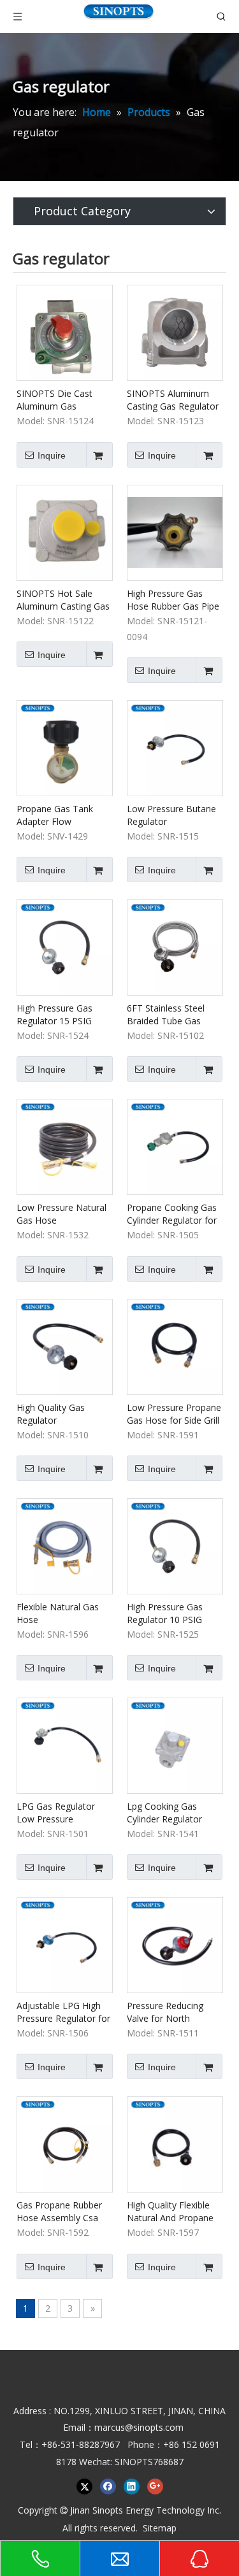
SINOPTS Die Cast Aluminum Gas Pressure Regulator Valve (56, 400)
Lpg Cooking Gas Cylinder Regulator (164, 1813)
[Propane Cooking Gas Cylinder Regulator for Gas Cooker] (175, 1146)
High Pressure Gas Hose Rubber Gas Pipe (173, 600)
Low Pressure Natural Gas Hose (62, 1214)
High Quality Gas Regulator (51, 1414)
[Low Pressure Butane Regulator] (175, 747)
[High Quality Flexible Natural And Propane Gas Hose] (175, 2144)
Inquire (52, 455)
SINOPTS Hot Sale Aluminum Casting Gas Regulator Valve (63, 600)
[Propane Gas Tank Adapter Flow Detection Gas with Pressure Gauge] (65, 747)
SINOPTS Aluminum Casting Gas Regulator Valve (173, 400)
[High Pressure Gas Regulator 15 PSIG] (65, 946)
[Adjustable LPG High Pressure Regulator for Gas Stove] (65, 1944)
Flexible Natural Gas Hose (58, 1613)
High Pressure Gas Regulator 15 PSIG (54, 1014)
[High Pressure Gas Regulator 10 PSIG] (175, 1545)
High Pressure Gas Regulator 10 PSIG (165, 1613)
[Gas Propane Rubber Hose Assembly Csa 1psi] (65, 2144)
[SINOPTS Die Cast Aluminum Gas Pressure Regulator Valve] (65, 332)
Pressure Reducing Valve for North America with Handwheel (165, 2012)
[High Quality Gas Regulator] (65, 1346)
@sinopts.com (154, 2427)
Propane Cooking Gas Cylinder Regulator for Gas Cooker (172, 1214)
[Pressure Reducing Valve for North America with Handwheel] (175, 1944)
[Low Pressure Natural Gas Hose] (65, 1146)
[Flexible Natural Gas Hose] (65, 1545)
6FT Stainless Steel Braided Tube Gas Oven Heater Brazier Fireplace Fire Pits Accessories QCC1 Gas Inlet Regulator (174, 1015)
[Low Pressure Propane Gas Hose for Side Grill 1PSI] (175, 1346)
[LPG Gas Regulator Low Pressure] (65, 1744)
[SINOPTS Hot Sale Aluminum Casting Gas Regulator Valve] (65, 532)
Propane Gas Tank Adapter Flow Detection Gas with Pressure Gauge (56, 815)
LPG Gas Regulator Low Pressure (56, 1813)
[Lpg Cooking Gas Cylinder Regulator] (175, 1744)
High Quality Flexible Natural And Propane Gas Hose (170, 2212)
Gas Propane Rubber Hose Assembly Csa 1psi (59, 2212)
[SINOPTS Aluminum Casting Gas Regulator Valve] (175, 332)
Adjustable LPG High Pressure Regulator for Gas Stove (63, 2012)
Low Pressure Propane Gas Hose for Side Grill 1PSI (174, 1414)
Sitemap (160, 2528)
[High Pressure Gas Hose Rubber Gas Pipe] (175, 532)
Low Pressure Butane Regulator (171, 815)
